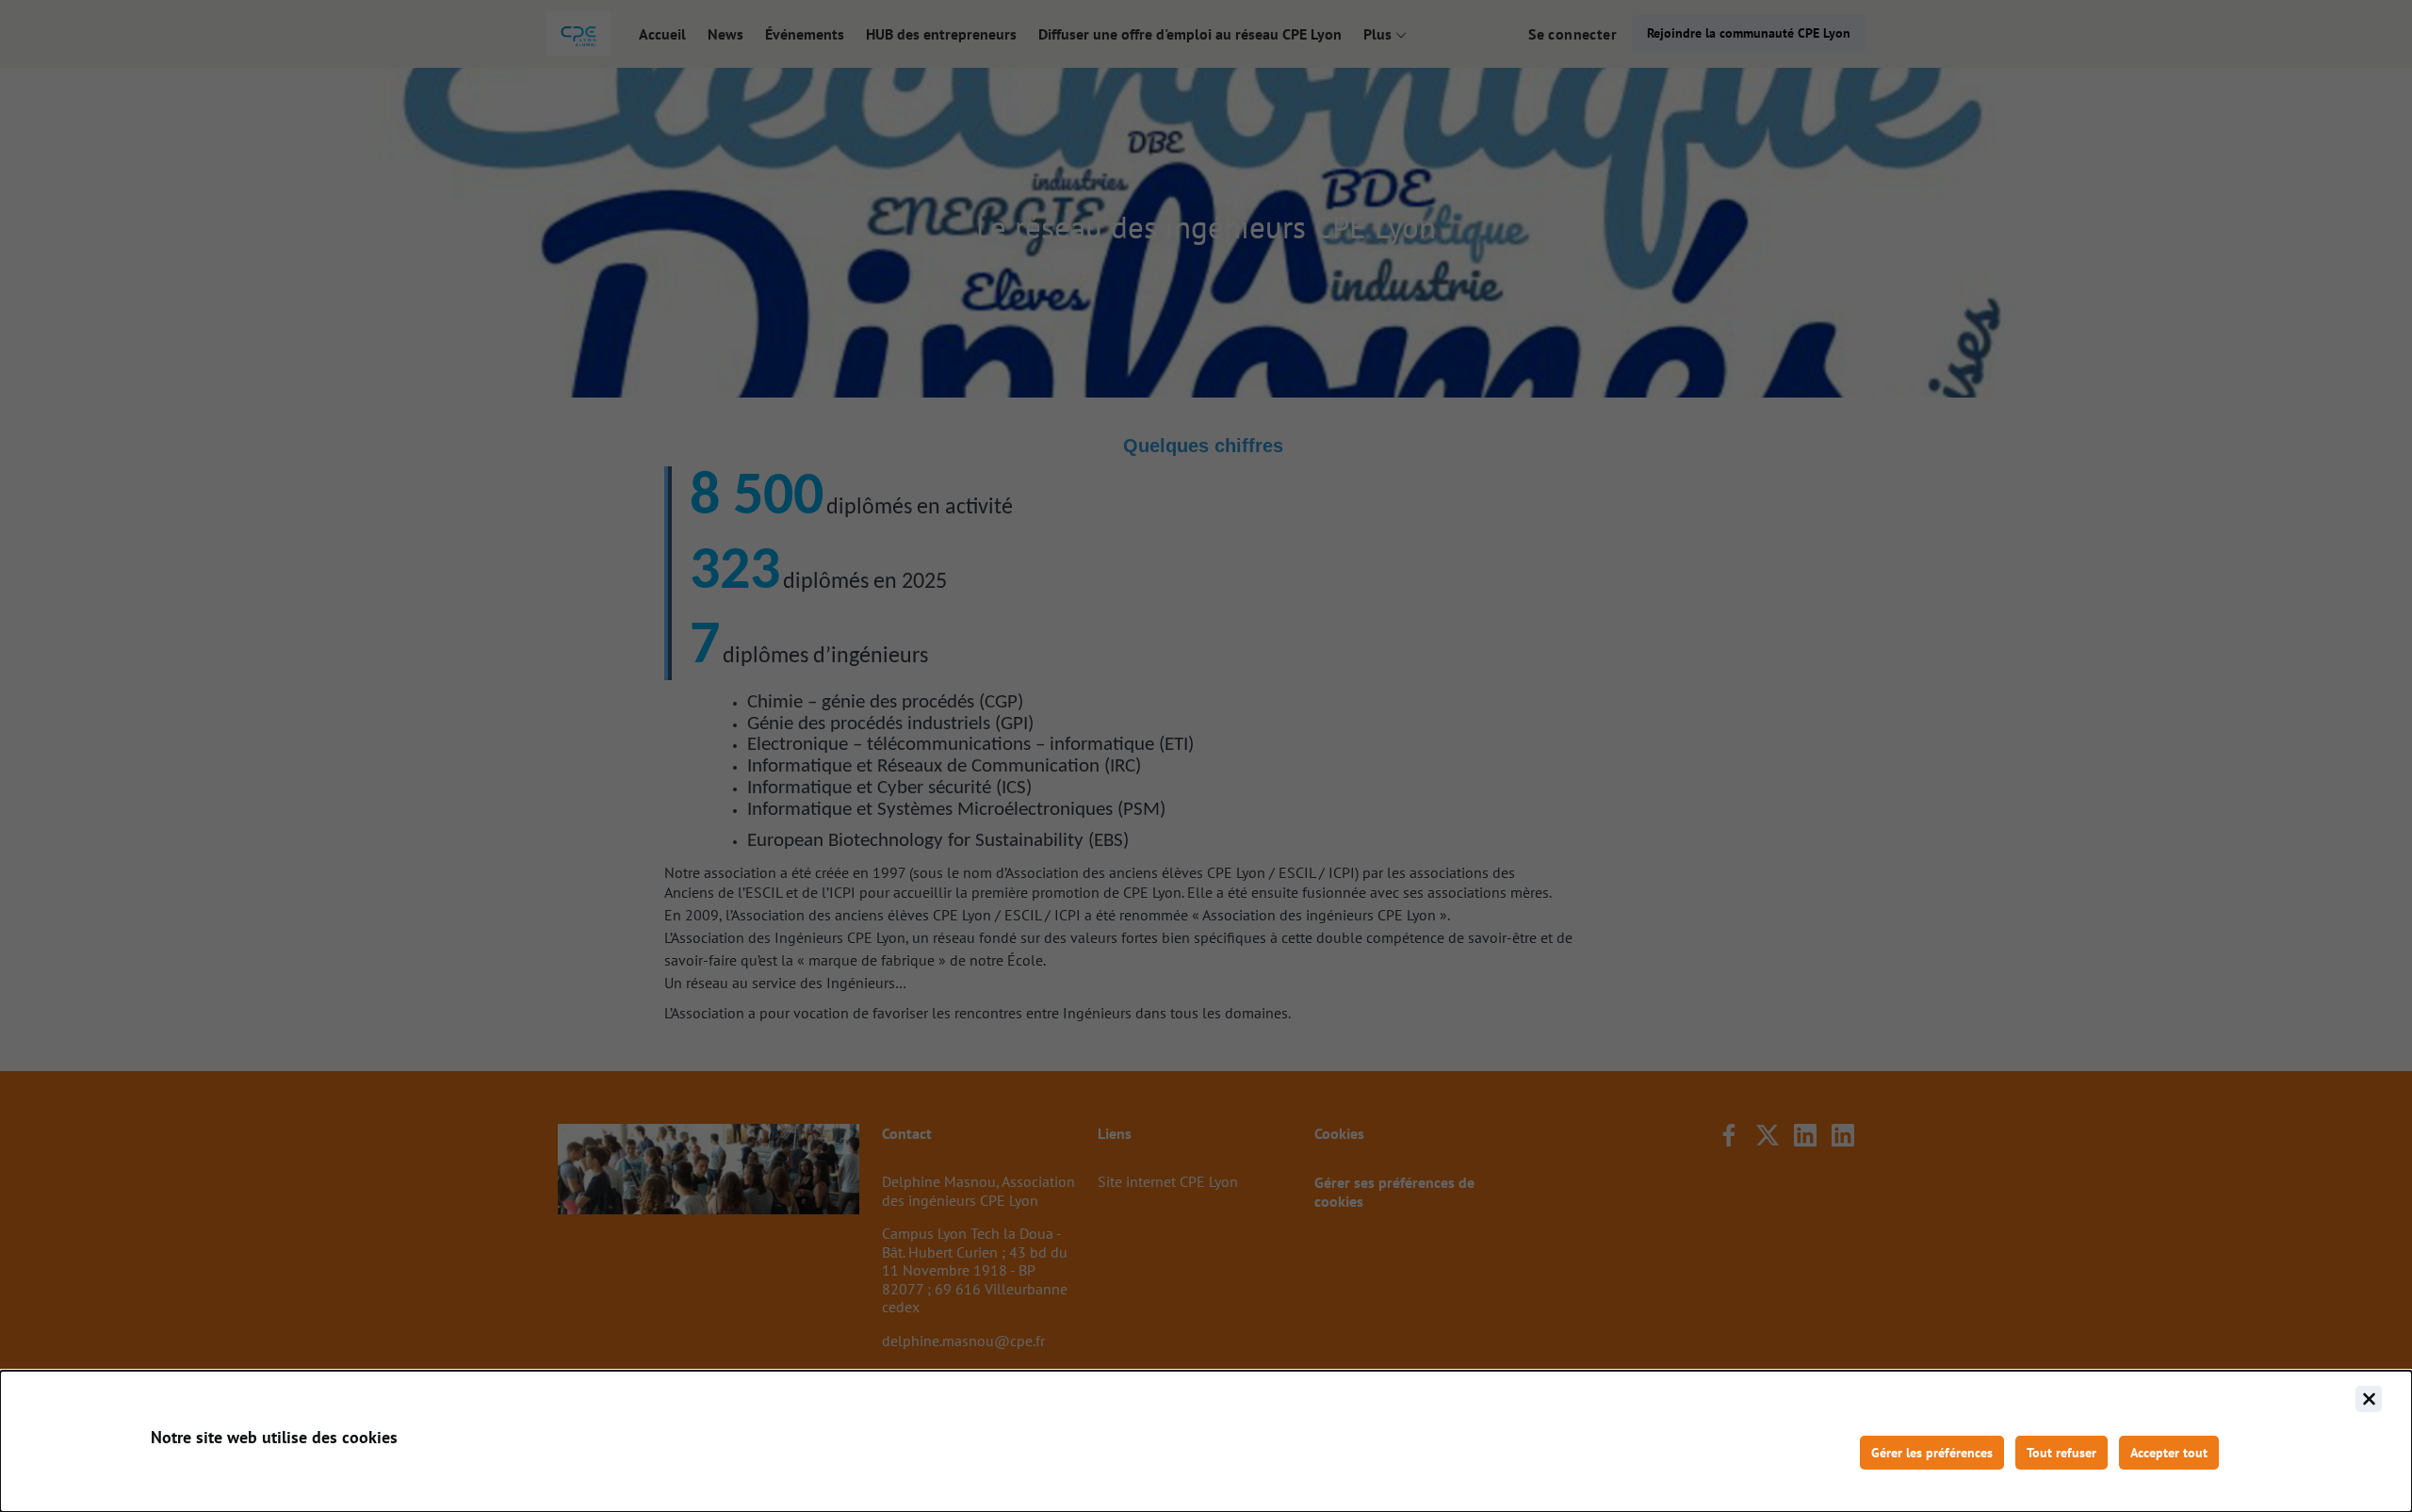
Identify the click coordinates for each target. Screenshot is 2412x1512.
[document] (1206, 1441)
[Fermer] (2369, 1399)
